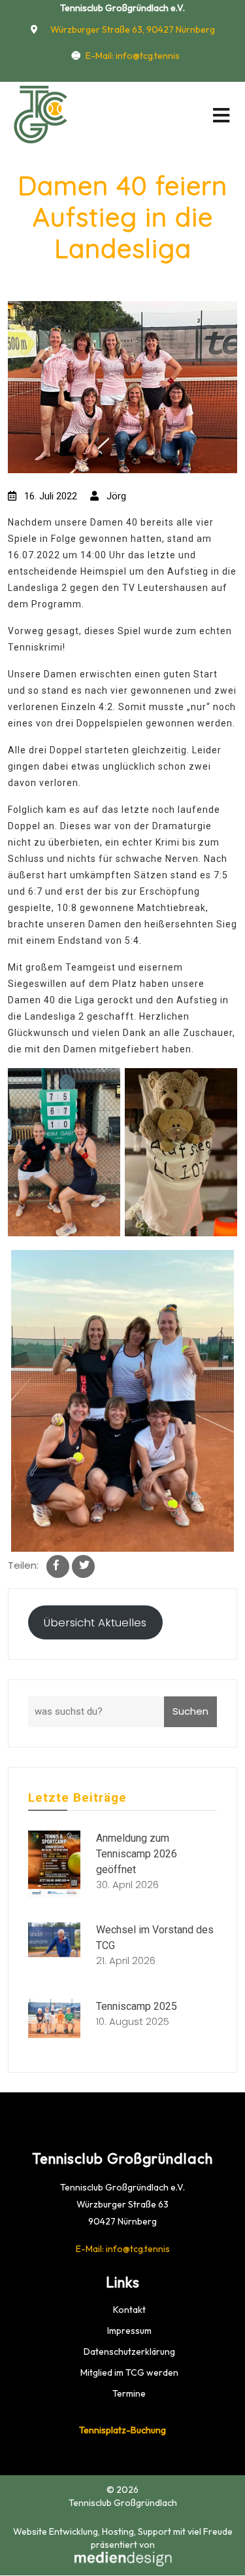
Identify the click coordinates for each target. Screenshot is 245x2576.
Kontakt (129, 2310)
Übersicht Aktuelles (95, 1622)
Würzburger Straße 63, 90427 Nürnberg (132, 29)
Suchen (190, 1711)
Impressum (129, 2331)
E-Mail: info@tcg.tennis (133, 56)
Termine (129, 2393)
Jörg (115, 496)
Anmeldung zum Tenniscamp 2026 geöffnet (137, 1854)
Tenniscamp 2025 (137, 2006)
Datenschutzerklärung (129, 2352)
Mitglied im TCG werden (129, 2372)
